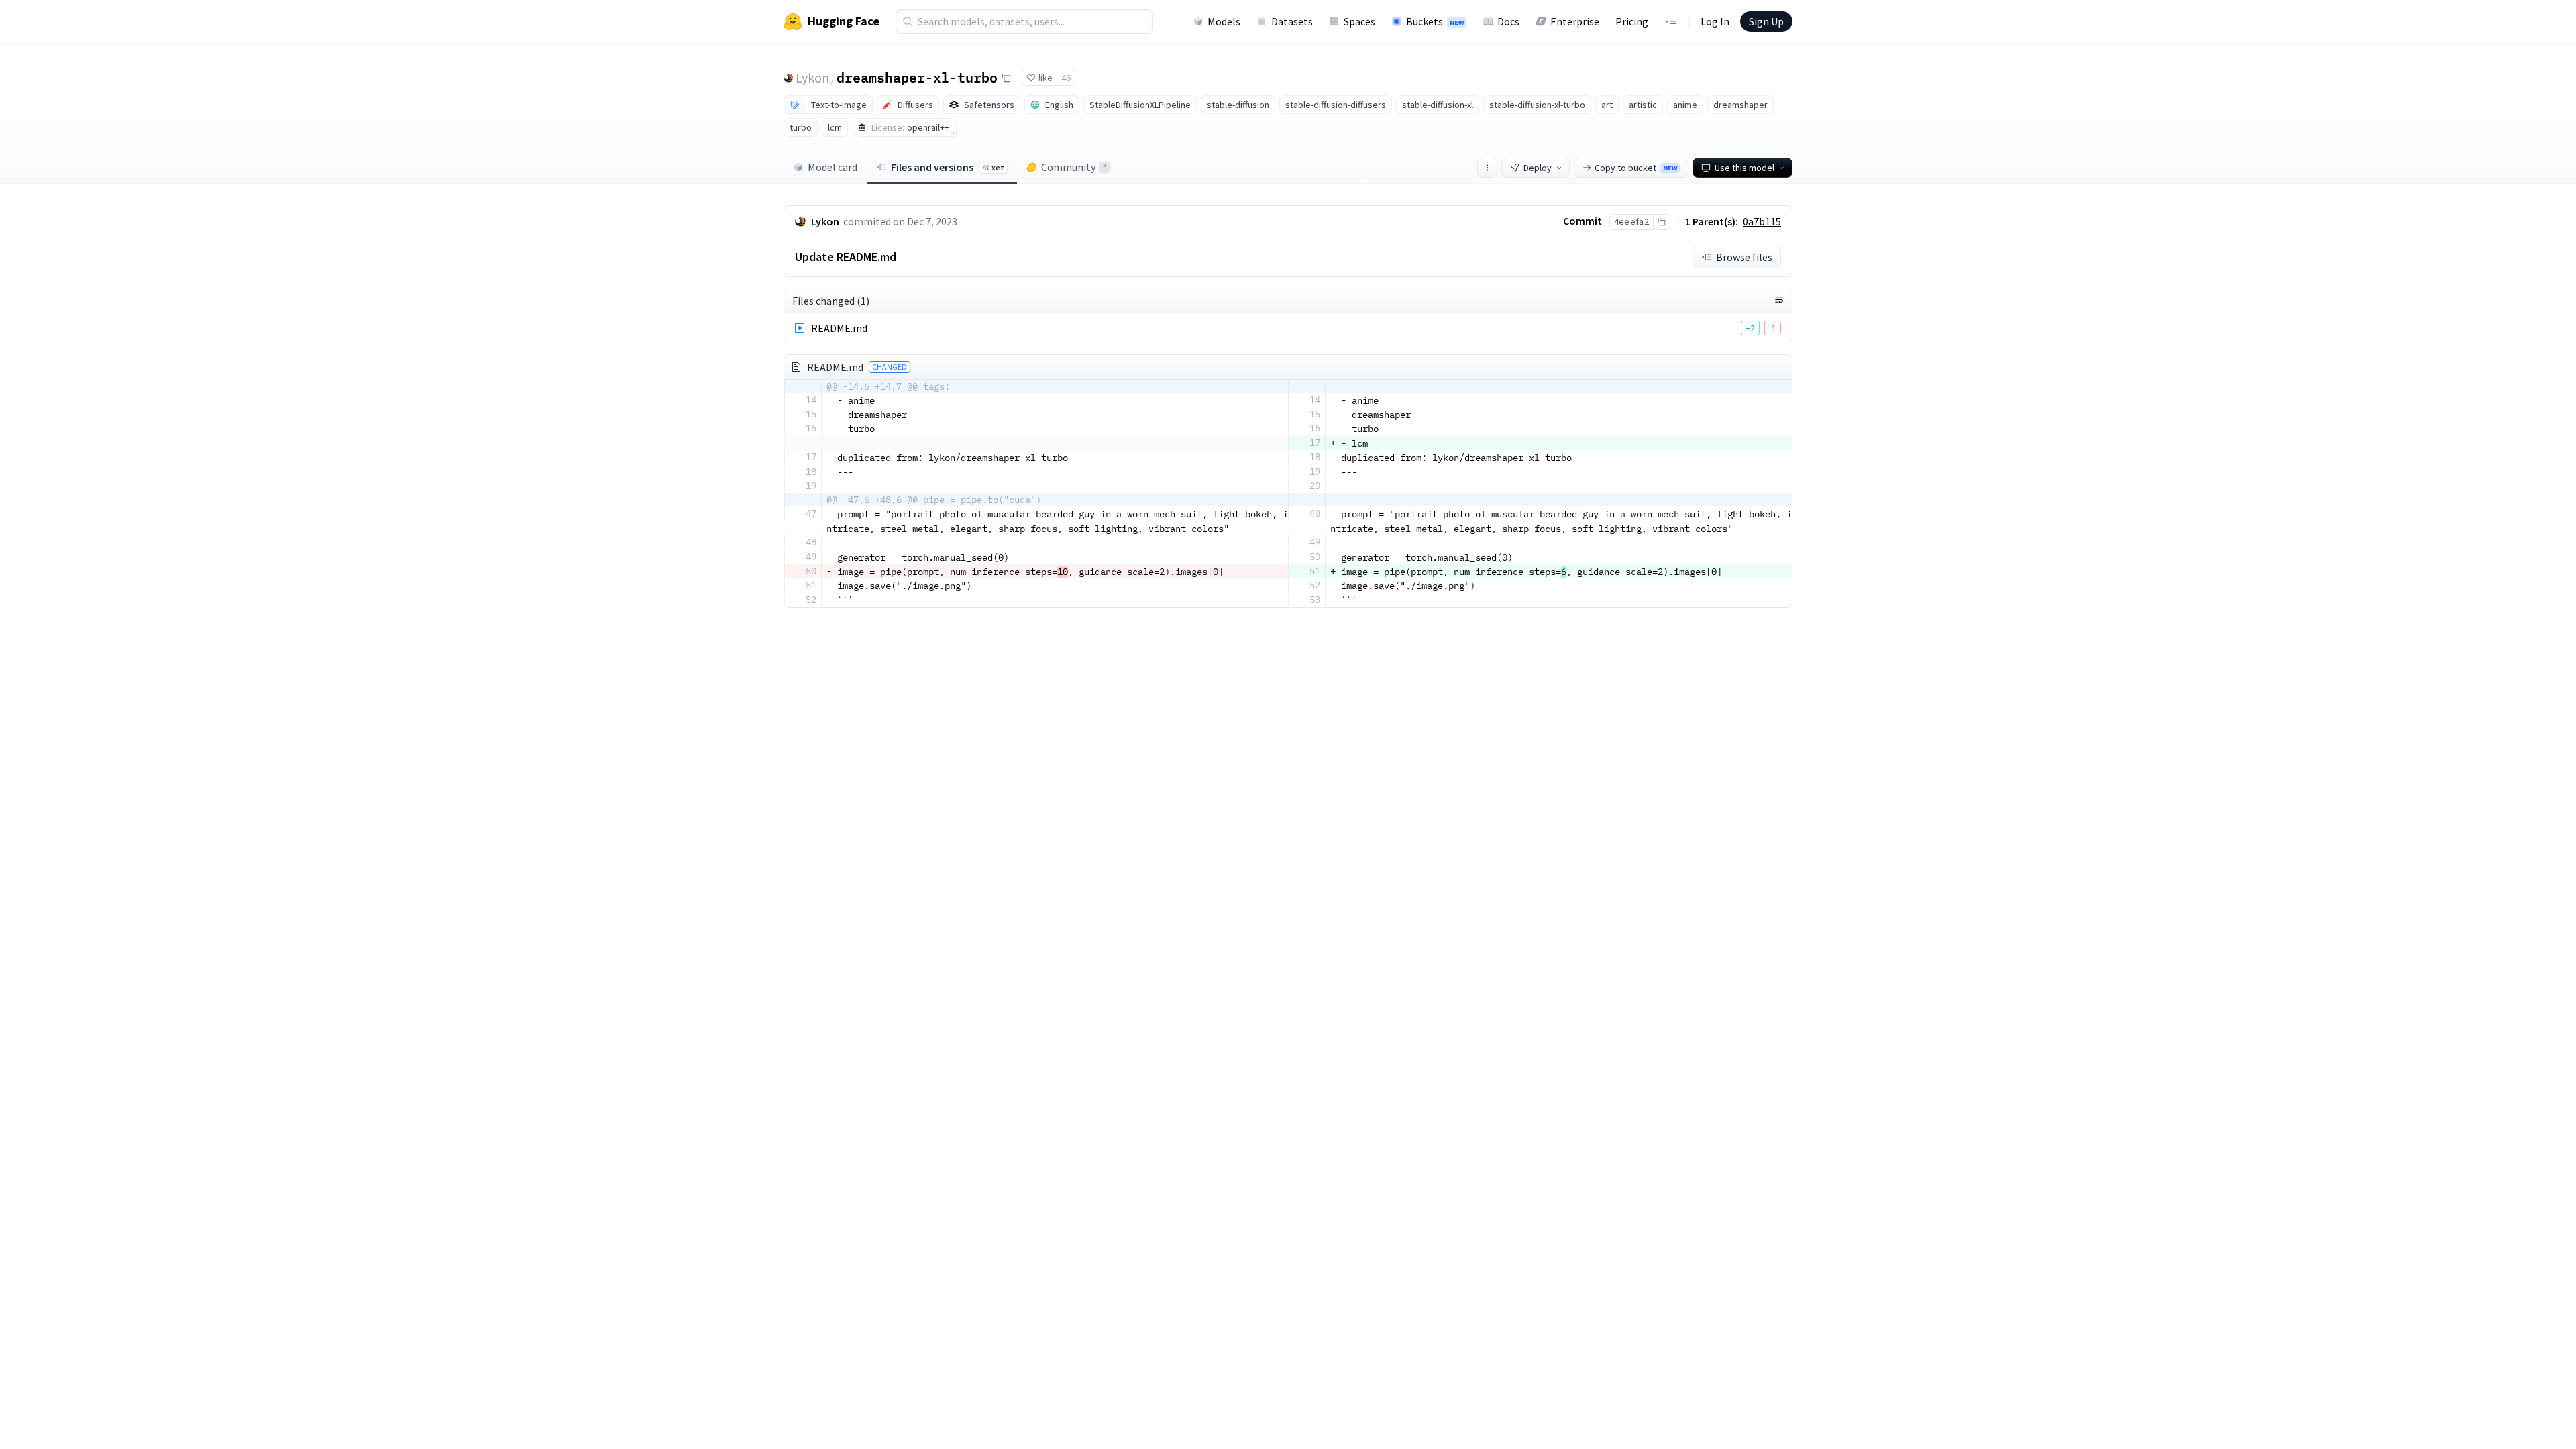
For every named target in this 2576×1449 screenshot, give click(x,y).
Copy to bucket (1636, 168)
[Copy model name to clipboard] (1006, 78)
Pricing (1632, 21)
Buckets (1435, 21)
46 (1066, 78)
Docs (1508, 21)
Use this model (1745, 168)
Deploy (1538, 168)
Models (1224, 21)
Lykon (812, 77)
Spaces (1359, 21)
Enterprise (1575, 21)
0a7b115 (1762, 221)
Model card (833, 167)
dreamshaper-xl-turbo (917, 77)
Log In (1715, 21)
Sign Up (1766, 21)
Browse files (1744, 257)
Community (1074, 167)
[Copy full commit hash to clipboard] (1661, 222)
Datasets (1292, 21)
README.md (839, 328)
